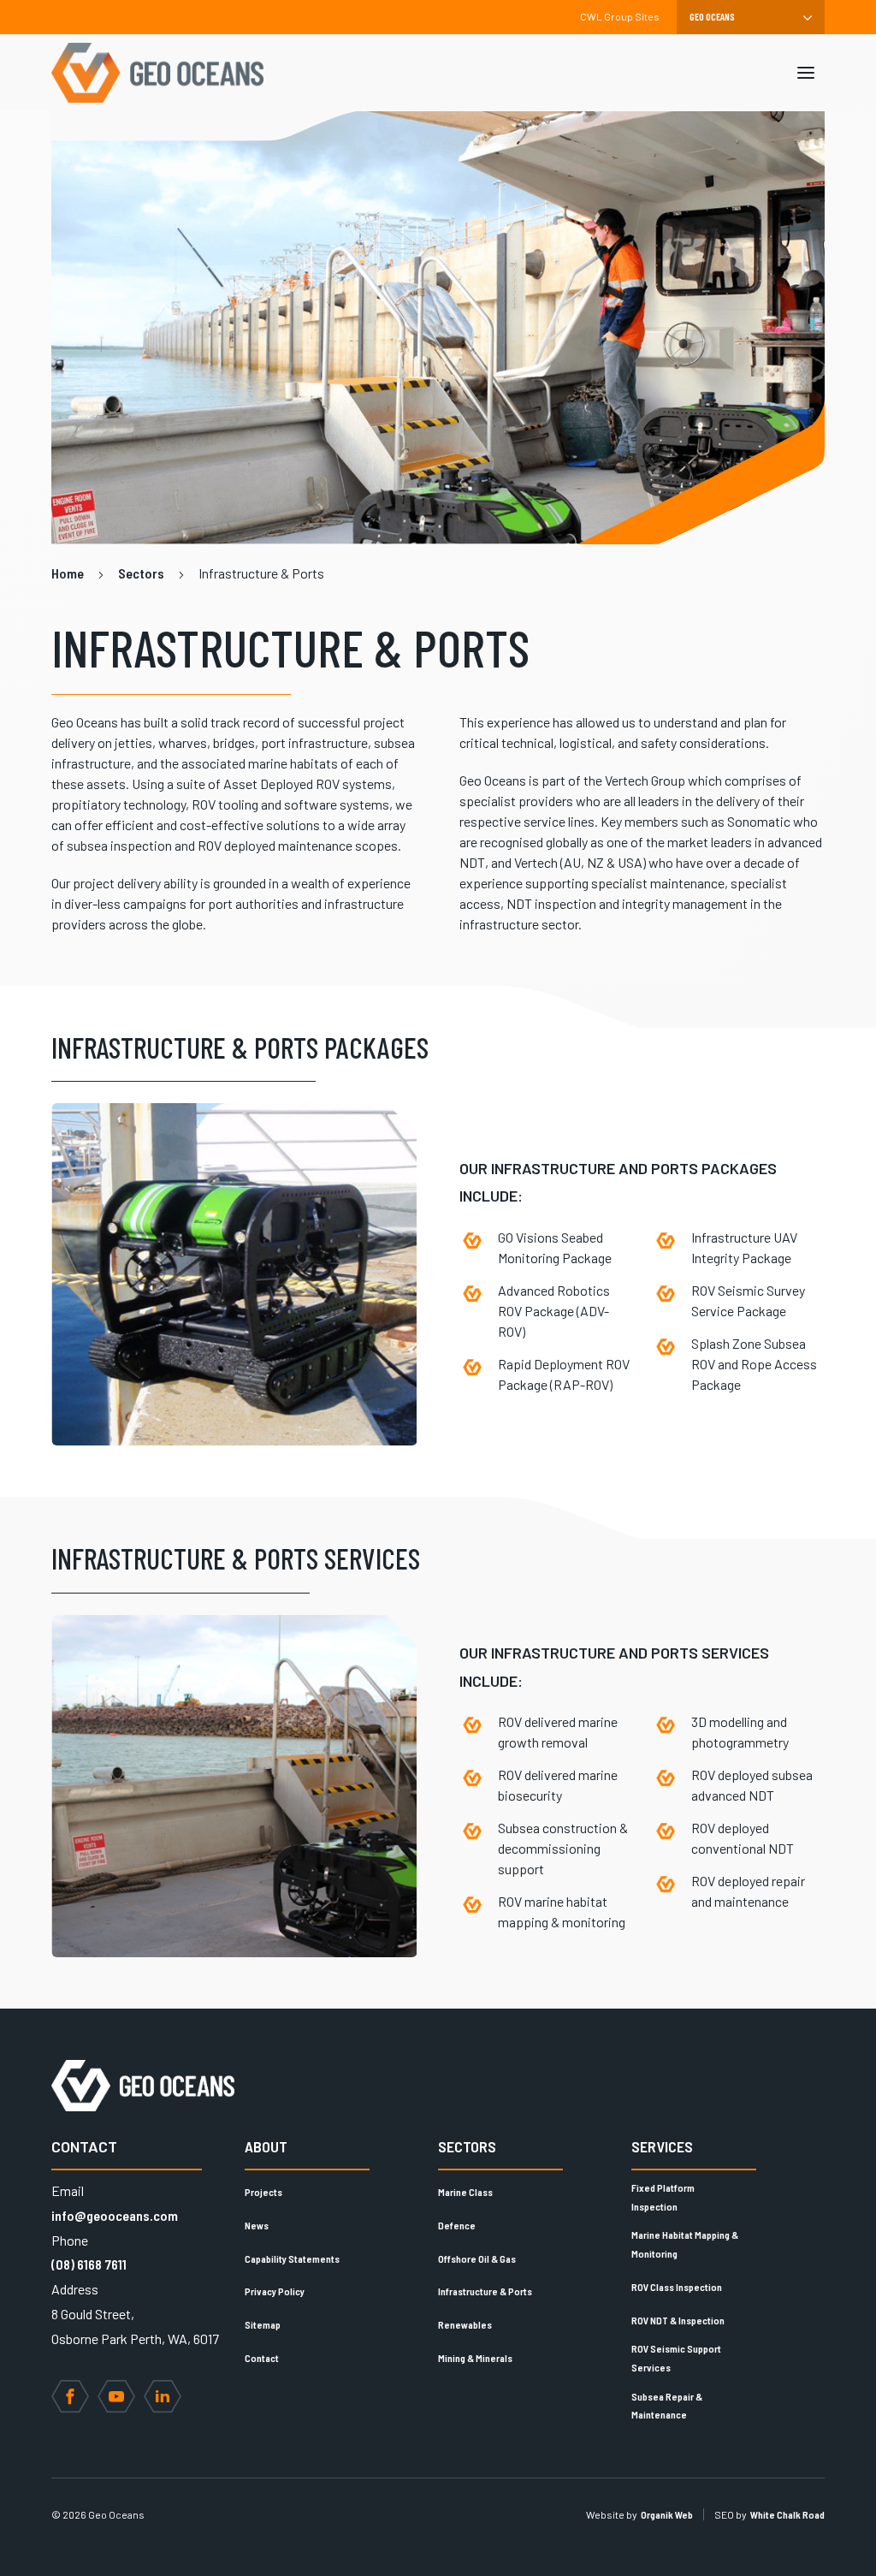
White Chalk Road (787, 2514)
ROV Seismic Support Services (676, 2358)
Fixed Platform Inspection (663, 2197)
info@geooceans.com (115, 2215)
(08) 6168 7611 (89, 2264)
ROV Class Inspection (677, 2287)
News (257, 2225)
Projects (263, 2192)
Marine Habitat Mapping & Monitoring (685, 2244)
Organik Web (667, 2514)
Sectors (467, 2146)
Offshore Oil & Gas (477, 2258)
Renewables (465, 2324)
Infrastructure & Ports (485, 2291)
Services (662, 2146)
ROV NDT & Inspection (678, 2320)
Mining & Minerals (475, 2358)
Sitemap (263, 2324)
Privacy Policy (275, 2291)
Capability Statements (292, 2258)
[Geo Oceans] (157, 73)
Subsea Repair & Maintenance (667, 2406)
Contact (262, 2358)
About (266, 2146)
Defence (457, 2225)
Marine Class (465, 2192)
